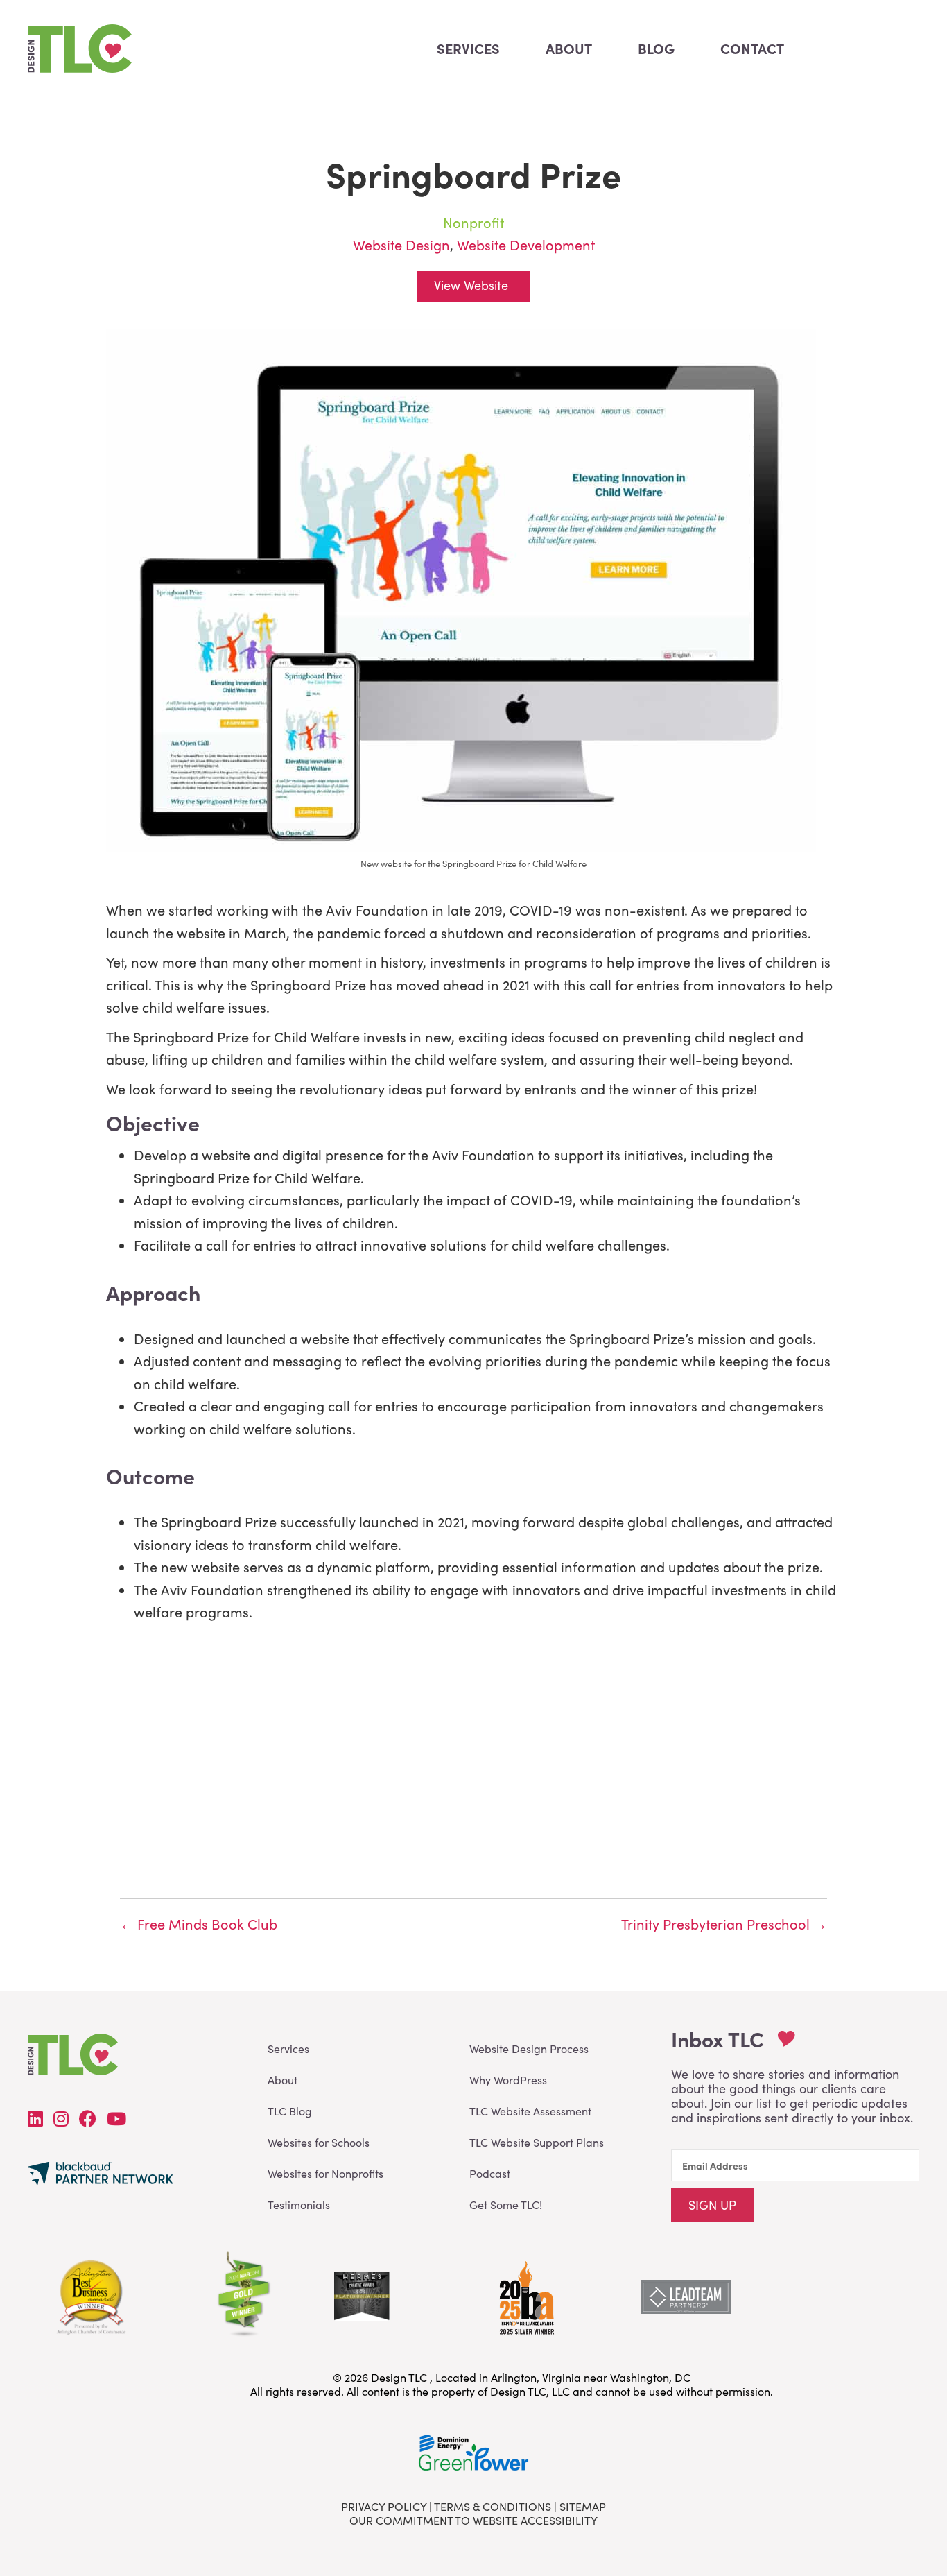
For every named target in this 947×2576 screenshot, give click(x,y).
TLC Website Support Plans (537, 2142)
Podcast (490, 2173)
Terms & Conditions (493, 2506)
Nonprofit (473, 222)
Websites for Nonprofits (325, 2173)
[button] (712, 2205)
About (283, 2080)
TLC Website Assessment (530, 2111)
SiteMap (583, 2506)
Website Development (526, 244)
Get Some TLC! (506, 2205)
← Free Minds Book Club (199, 1924)
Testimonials (299, 2205)
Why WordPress (508, 2080)
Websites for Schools (319, 2142)
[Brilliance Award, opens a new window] (525, 2294)
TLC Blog (290, 2111)
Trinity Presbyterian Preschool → (724, 1924)
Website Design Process (529, 2049)
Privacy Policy (384, 2506)
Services (288, 2049)
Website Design (401, 244)
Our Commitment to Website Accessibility (473, 2520)
